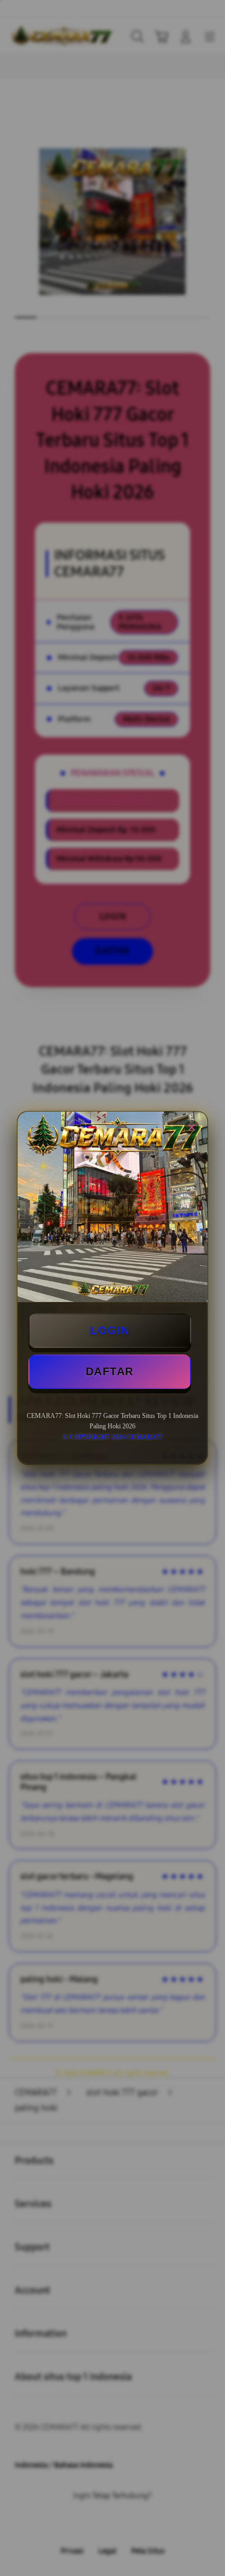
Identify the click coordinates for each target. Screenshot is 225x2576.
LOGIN (110, 1330)
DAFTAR (110, 1371)
